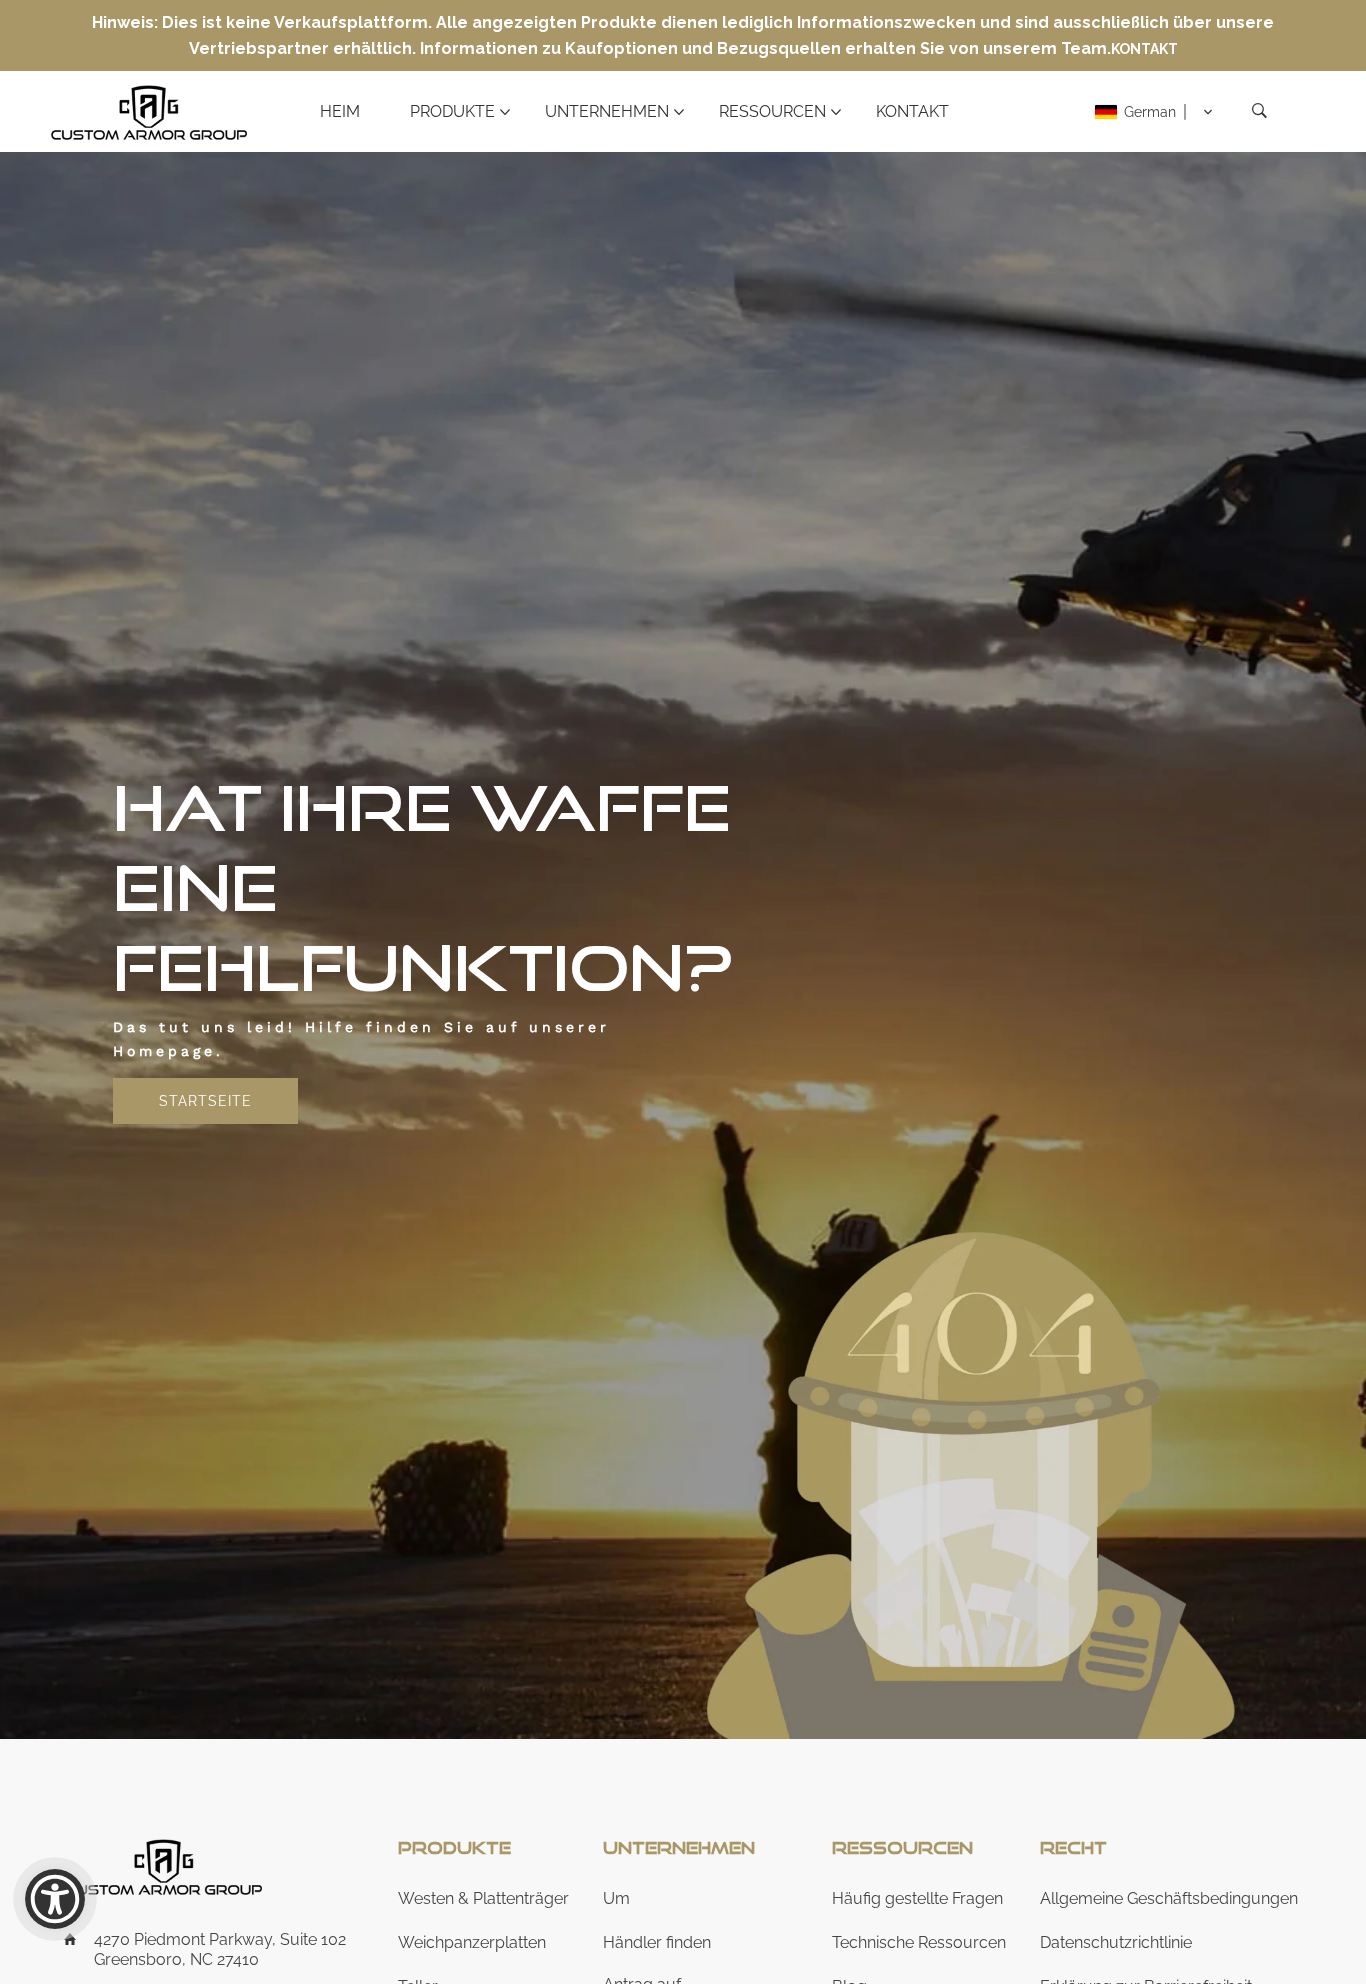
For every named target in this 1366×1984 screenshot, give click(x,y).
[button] (1154, 112)
